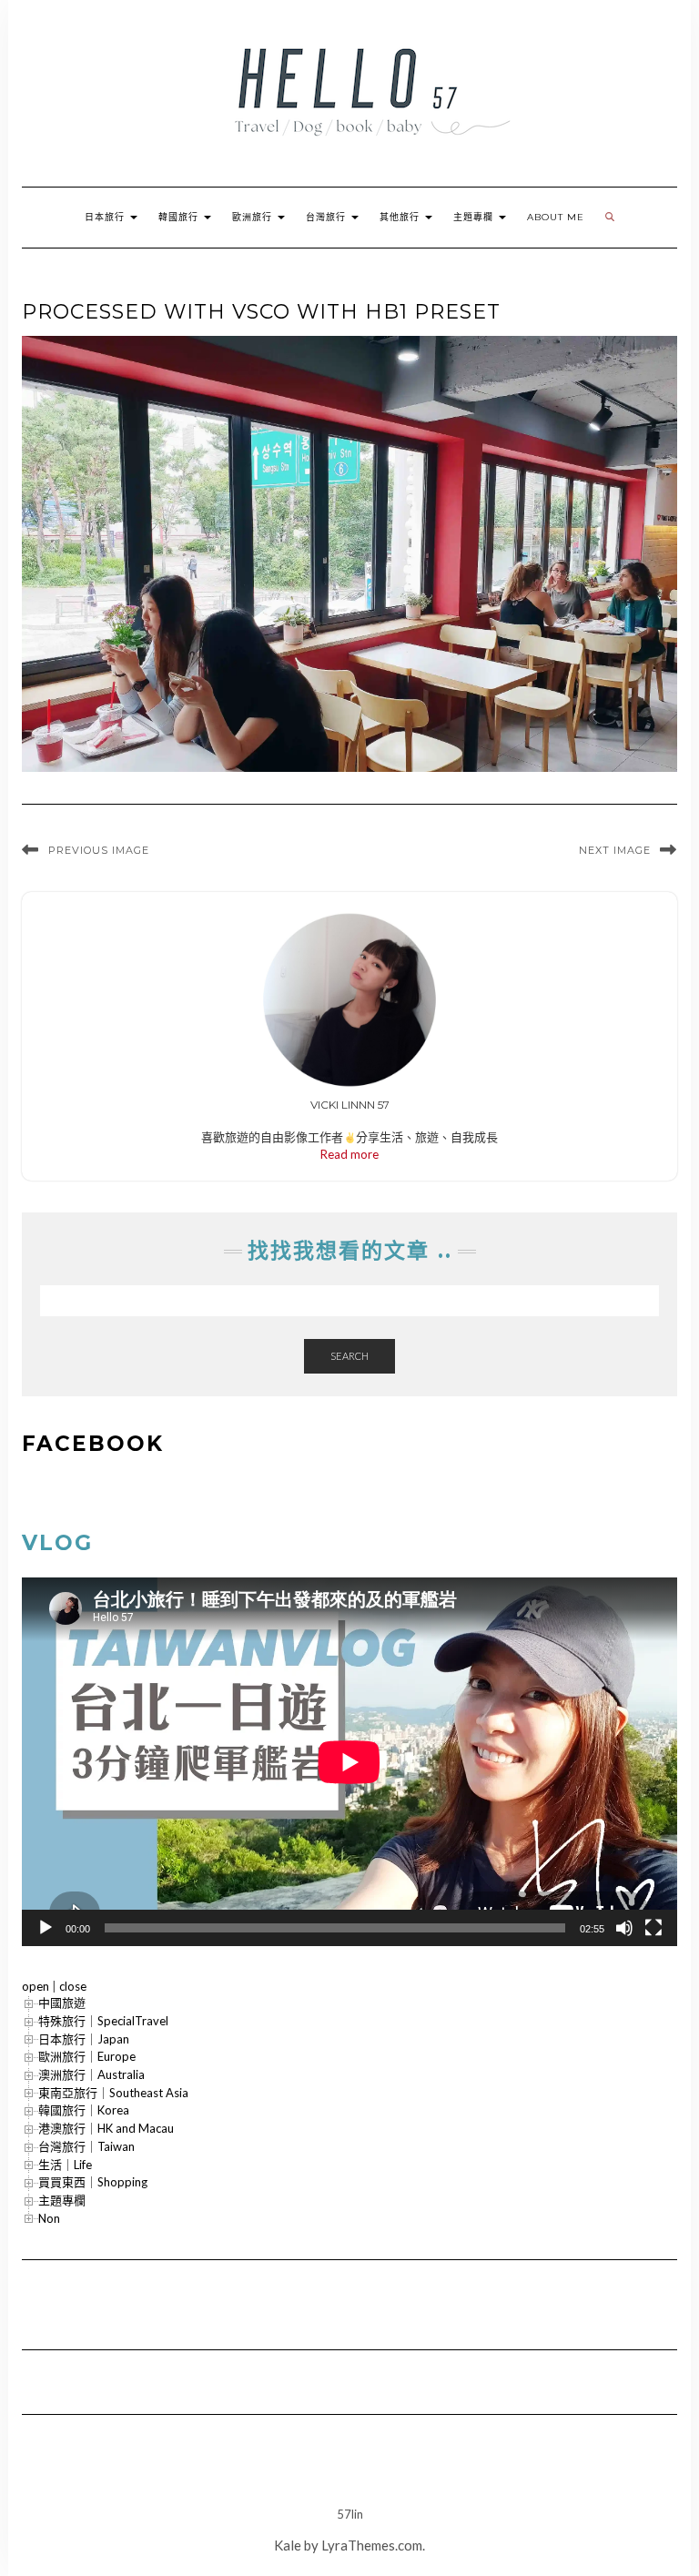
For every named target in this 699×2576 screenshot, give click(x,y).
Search (349, 1356)
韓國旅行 (180, 217)
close (73, 1986)
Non (49, 2218)
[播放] (46, 1928)
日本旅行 (106, 217)
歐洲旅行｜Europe (87, 2056)
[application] (349, 1762)
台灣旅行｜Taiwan (86, 2146)
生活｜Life (65, 2165)
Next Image (615, 850)
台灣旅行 (328, 217)
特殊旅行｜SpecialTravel (103, 2021)
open (35, 1986)
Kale (288, 2545)
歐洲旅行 (254, 217)
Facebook (93, 1444)
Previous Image (99, 850)
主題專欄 (475, 217)
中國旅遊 (62, 2003)
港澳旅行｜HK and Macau (106, 2128)
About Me (556, 217)
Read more (349, 1154)
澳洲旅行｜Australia (91, 2074)
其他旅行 (401, 217)
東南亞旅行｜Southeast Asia (113, 2093)
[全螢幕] (653, 1928)
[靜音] (624, 1928)
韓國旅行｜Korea (84, 2110)
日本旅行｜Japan (84, 2039)
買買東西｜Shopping (93, 2182)
